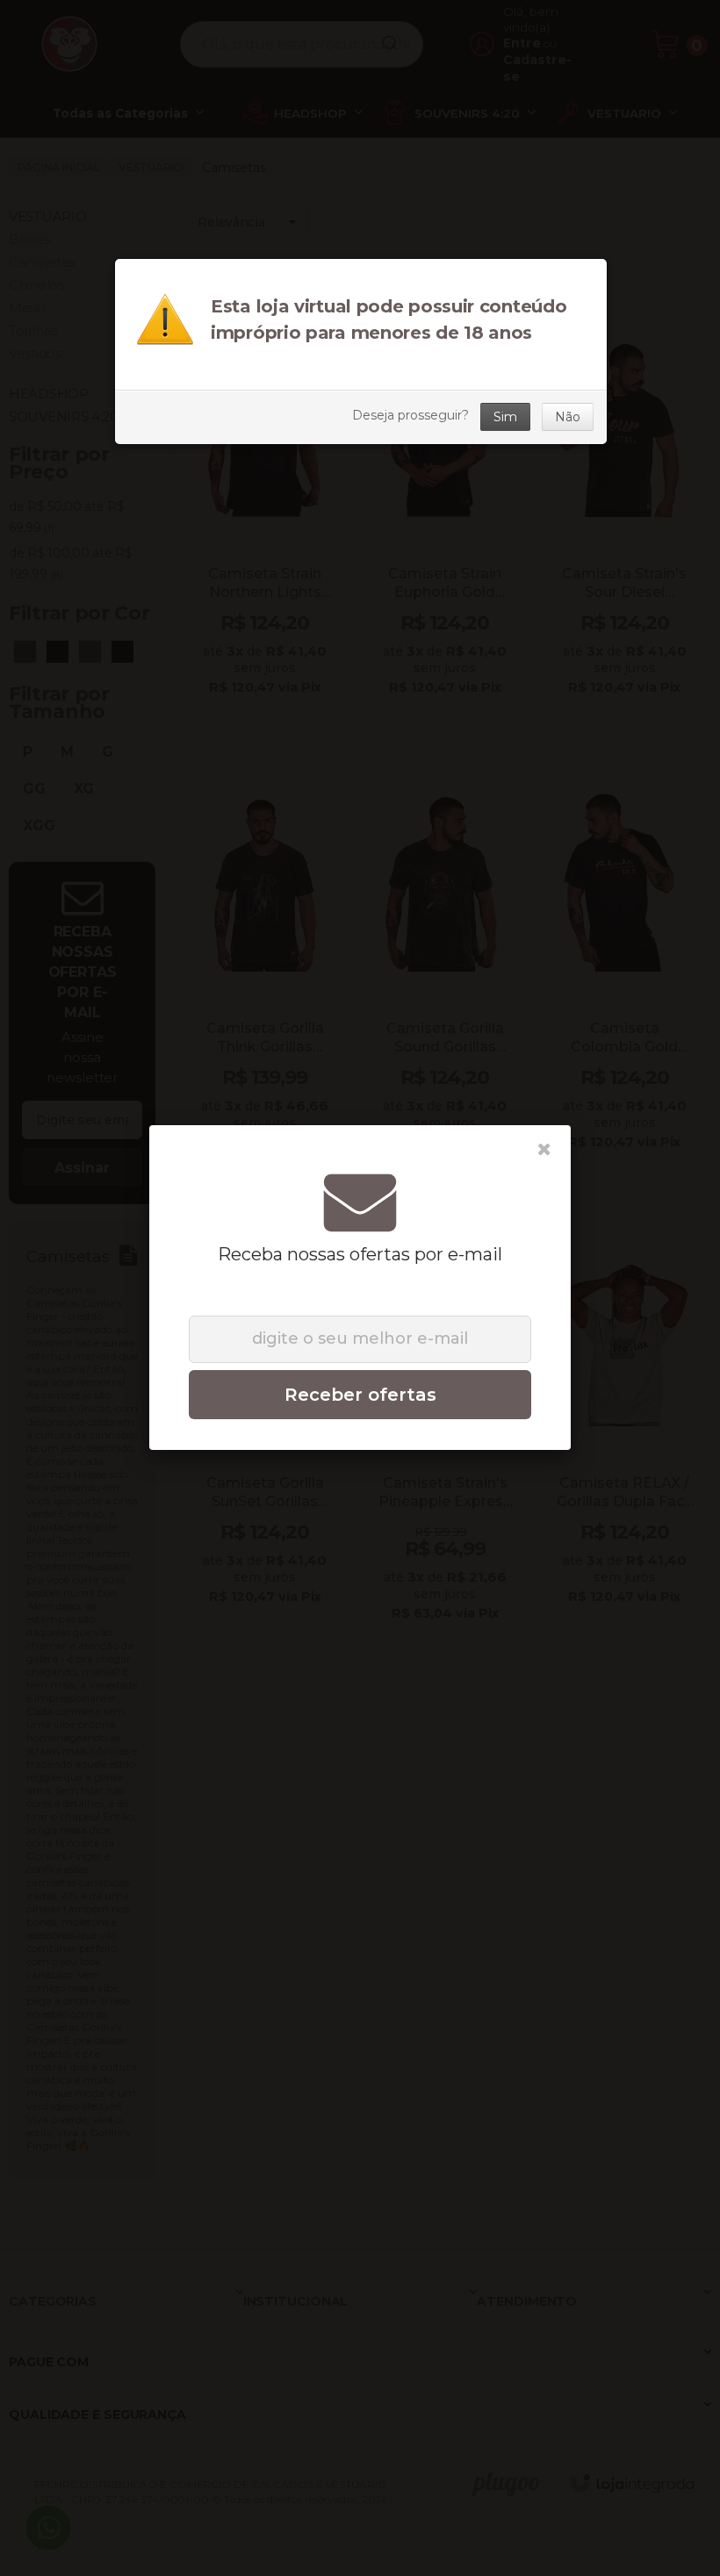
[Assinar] (360, 1395)
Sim (505, 417)
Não (568, 417)
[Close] (544, 1150)
